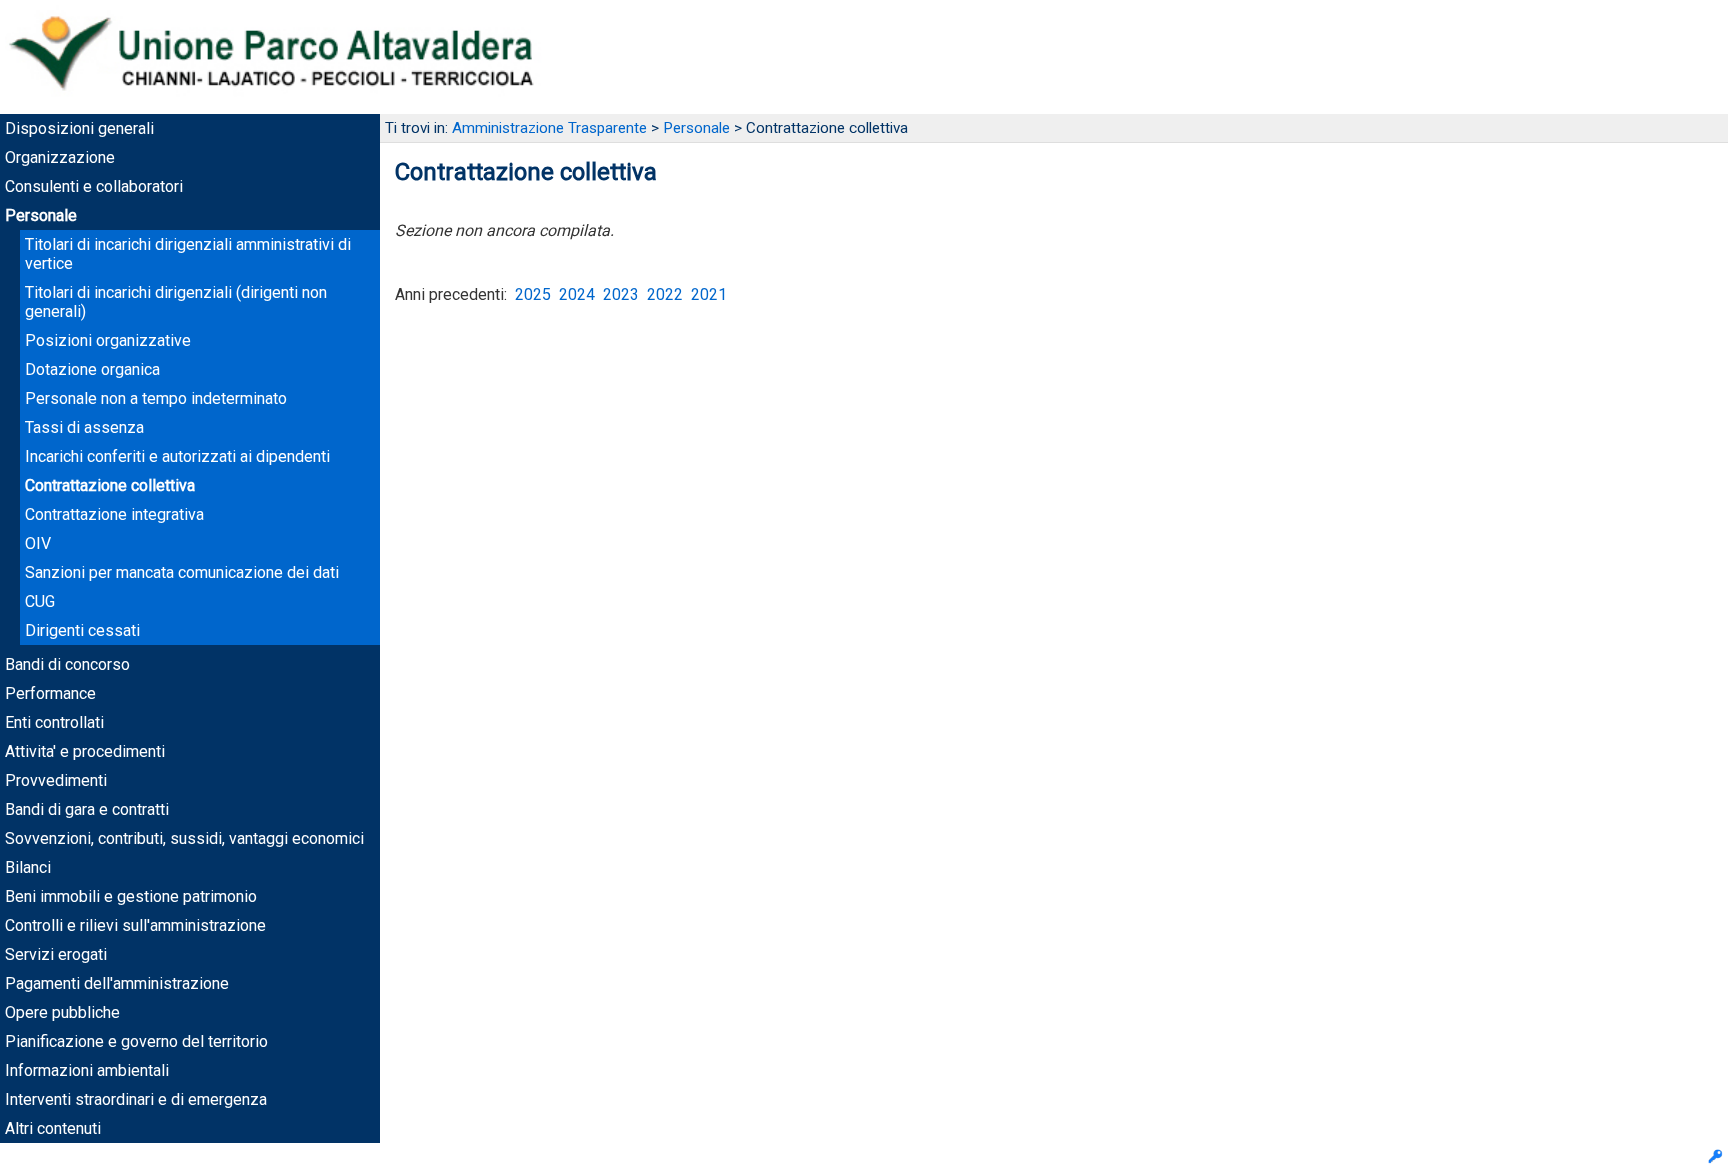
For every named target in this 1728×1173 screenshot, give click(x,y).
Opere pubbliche (62, 1012)
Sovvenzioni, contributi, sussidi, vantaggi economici (184, 838)
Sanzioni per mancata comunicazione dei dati (182, 572)
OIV (38, 543)
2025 (533, 294)
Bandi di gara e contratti (87, 809)
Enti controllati (54, 722)
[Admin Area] (1715, 1158)
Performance (50, 693)
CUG (40, 601)
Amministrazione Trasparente (549, 128)
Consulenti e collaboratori (94, 186)
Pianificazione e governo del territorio (136, 1041)
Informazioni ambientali (87, 1070)
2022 (665, 294)
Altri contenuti (53, 1128)
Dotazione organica (92, 369)
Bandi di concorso (67, 664)
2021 (709, 294)
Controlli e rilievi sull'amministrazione (135, 925)
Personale (41, 215)
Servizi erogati (56, 954)
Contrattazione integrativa (114, 514)
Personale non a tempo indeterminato (156, 398)
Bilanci (28, 867)
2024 (577, 294)
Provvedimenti (56, 780)
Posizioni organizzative (108, 340)
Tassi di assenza (84, 427)
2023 (621, 294)
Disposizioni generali (79, 128)
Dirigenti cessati (82, 630)
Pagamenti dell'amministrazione (117, 983)
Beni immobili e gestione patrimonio (131, 896)
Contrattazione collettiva (110, 485)
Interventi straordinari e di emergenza (136, 1099)
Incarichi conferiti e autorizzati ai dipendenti (177, 456)
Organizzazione (60, 157)
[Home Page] (290, 104)
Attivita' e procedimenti (85, 751)
